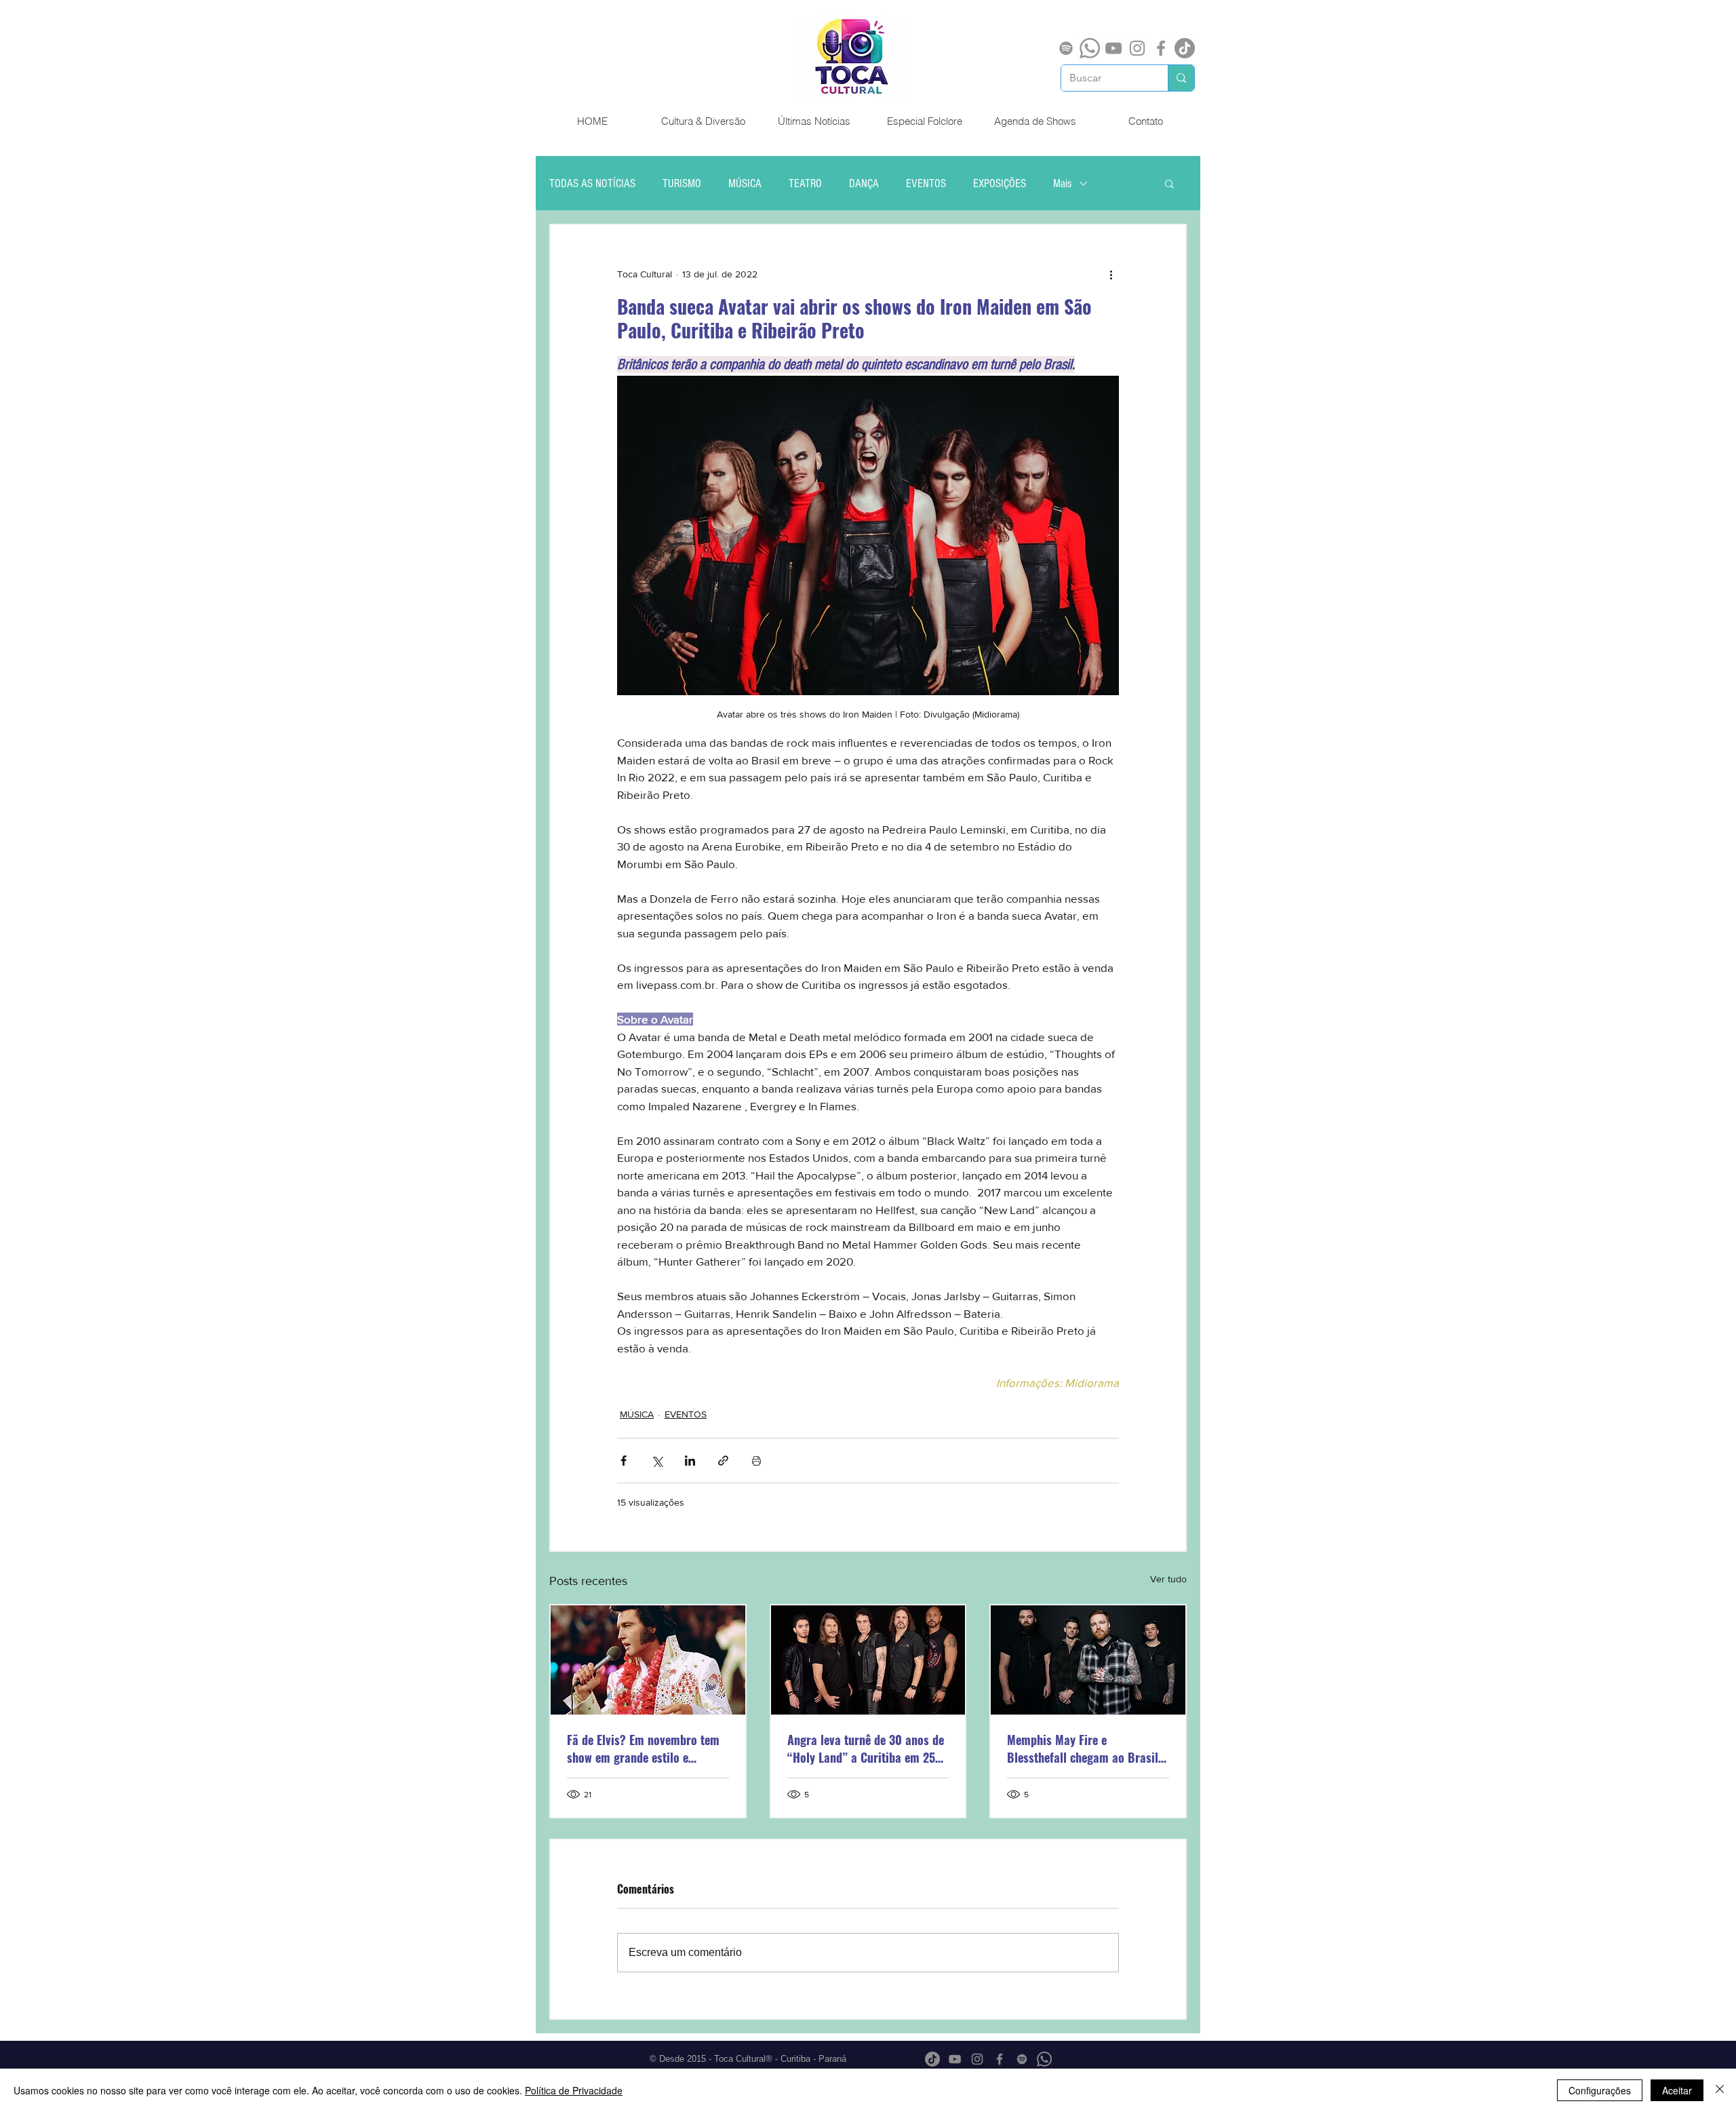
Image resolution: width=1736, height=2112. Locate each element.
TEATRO (805, 183)
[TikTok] (1185, 48)
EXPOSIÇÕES (1000, 183)
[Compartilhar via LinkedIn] (690, 1461)
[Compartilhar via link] (723, 1461)
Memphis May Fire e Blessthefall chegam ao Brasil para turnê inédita (1083, 1748)
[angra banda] (868, 1660)
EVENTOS (926, 183)
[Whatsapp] (1090, 48)
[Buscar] (1181, 78)
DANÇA (864, 183)
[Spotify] (1066, 48)
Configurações (1600, 2090)
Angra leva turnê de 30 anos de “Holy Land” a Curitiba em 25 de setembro (866, 1748)
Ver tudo (1168, 1579)
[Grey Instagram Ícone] (1137, 48)
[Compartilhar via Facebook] (624, 1461)
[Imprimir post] (756, 1461)
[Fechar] (1720, 2090)
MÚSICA (745, 183)
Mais (1063, 183)
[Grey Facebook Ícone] (1161, 48)
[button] (1169, 183)
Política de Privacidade (574, 2090)
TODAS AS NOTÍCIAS (592, 183)
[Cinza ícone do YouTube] (1113, 48)
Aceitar (1677, 2090)
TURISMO (682, 183)
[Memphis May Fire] (1088, 1660)
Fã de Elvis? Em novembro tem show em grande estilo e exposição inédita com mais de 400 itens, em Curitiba (644, 1748)
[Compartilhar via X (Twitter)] (657, 1461)
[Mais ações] (1111, 274)
